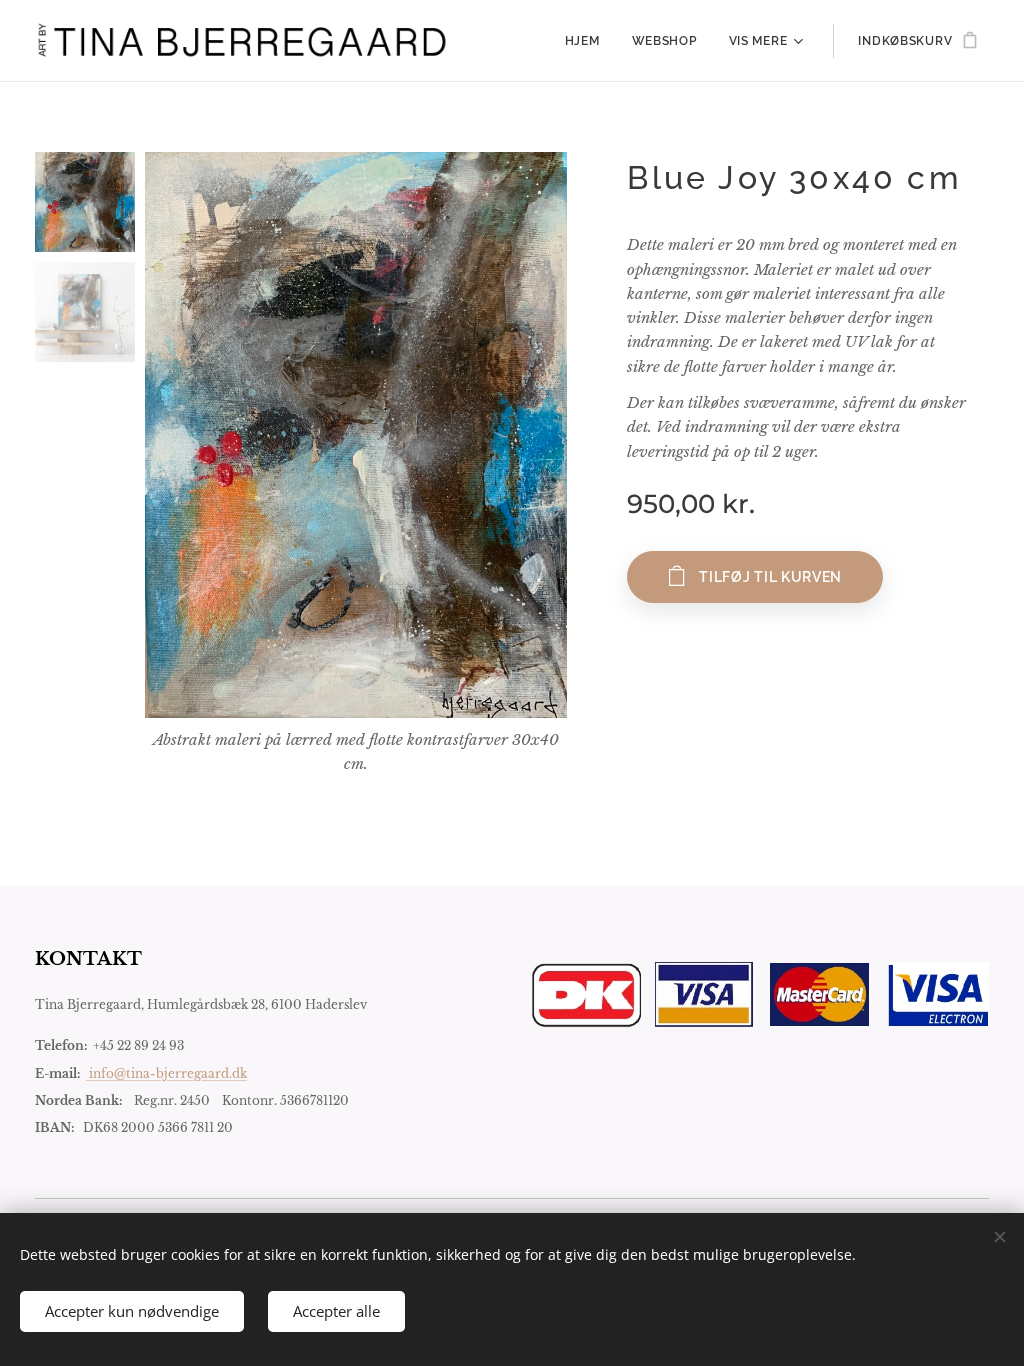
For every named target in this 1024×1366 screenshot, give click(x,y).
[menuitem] (588, 41)
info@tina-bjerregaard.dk (166, 1073)
